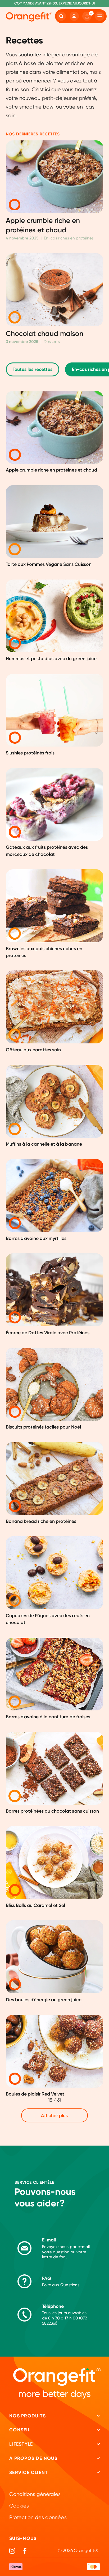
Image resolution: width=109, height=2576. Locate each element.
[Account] (74, 16)
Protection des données (38, 2517)
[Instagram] (12, 2551)
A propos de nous (33, 2458)
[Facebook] (25, 2551)
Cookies (19, 2506)
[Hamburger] (100, 16)
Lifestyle (21, 2444)
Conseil (20, 2430)
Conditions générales (35, 2494)
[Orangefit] (29, 17)
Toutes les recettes (32, 369)
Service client (28, 2472)
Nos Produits (28, 2416)
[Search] (61, 16)
